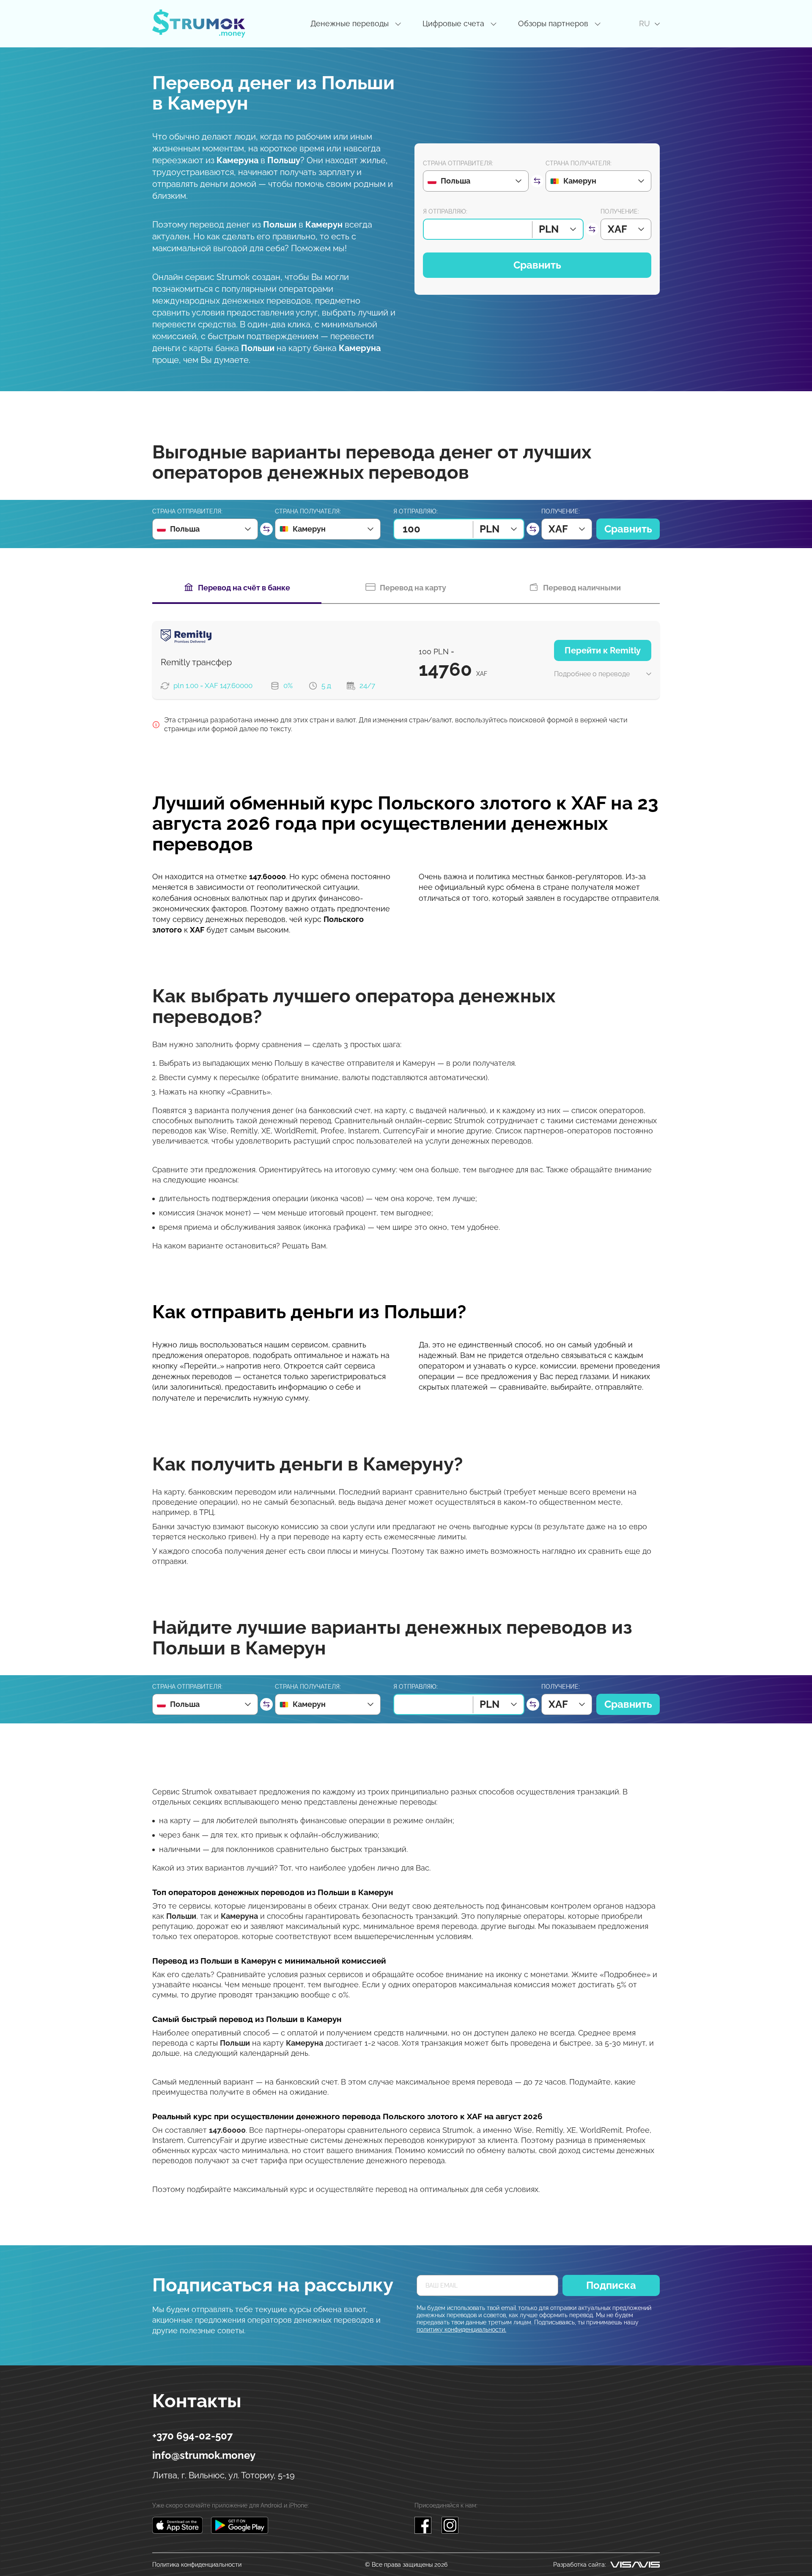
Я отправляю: (445, 211)
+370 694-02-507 (192, 2436)
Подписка (611, 2285)
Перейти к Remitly (603, 650)
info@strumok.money (204, 2455)
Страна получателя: (579, 163)
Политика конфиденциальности (197, 2565)
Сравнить (537, 265)
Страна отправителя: (458, 163)
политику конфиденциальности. (461, 2329)
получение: (620, 211)
